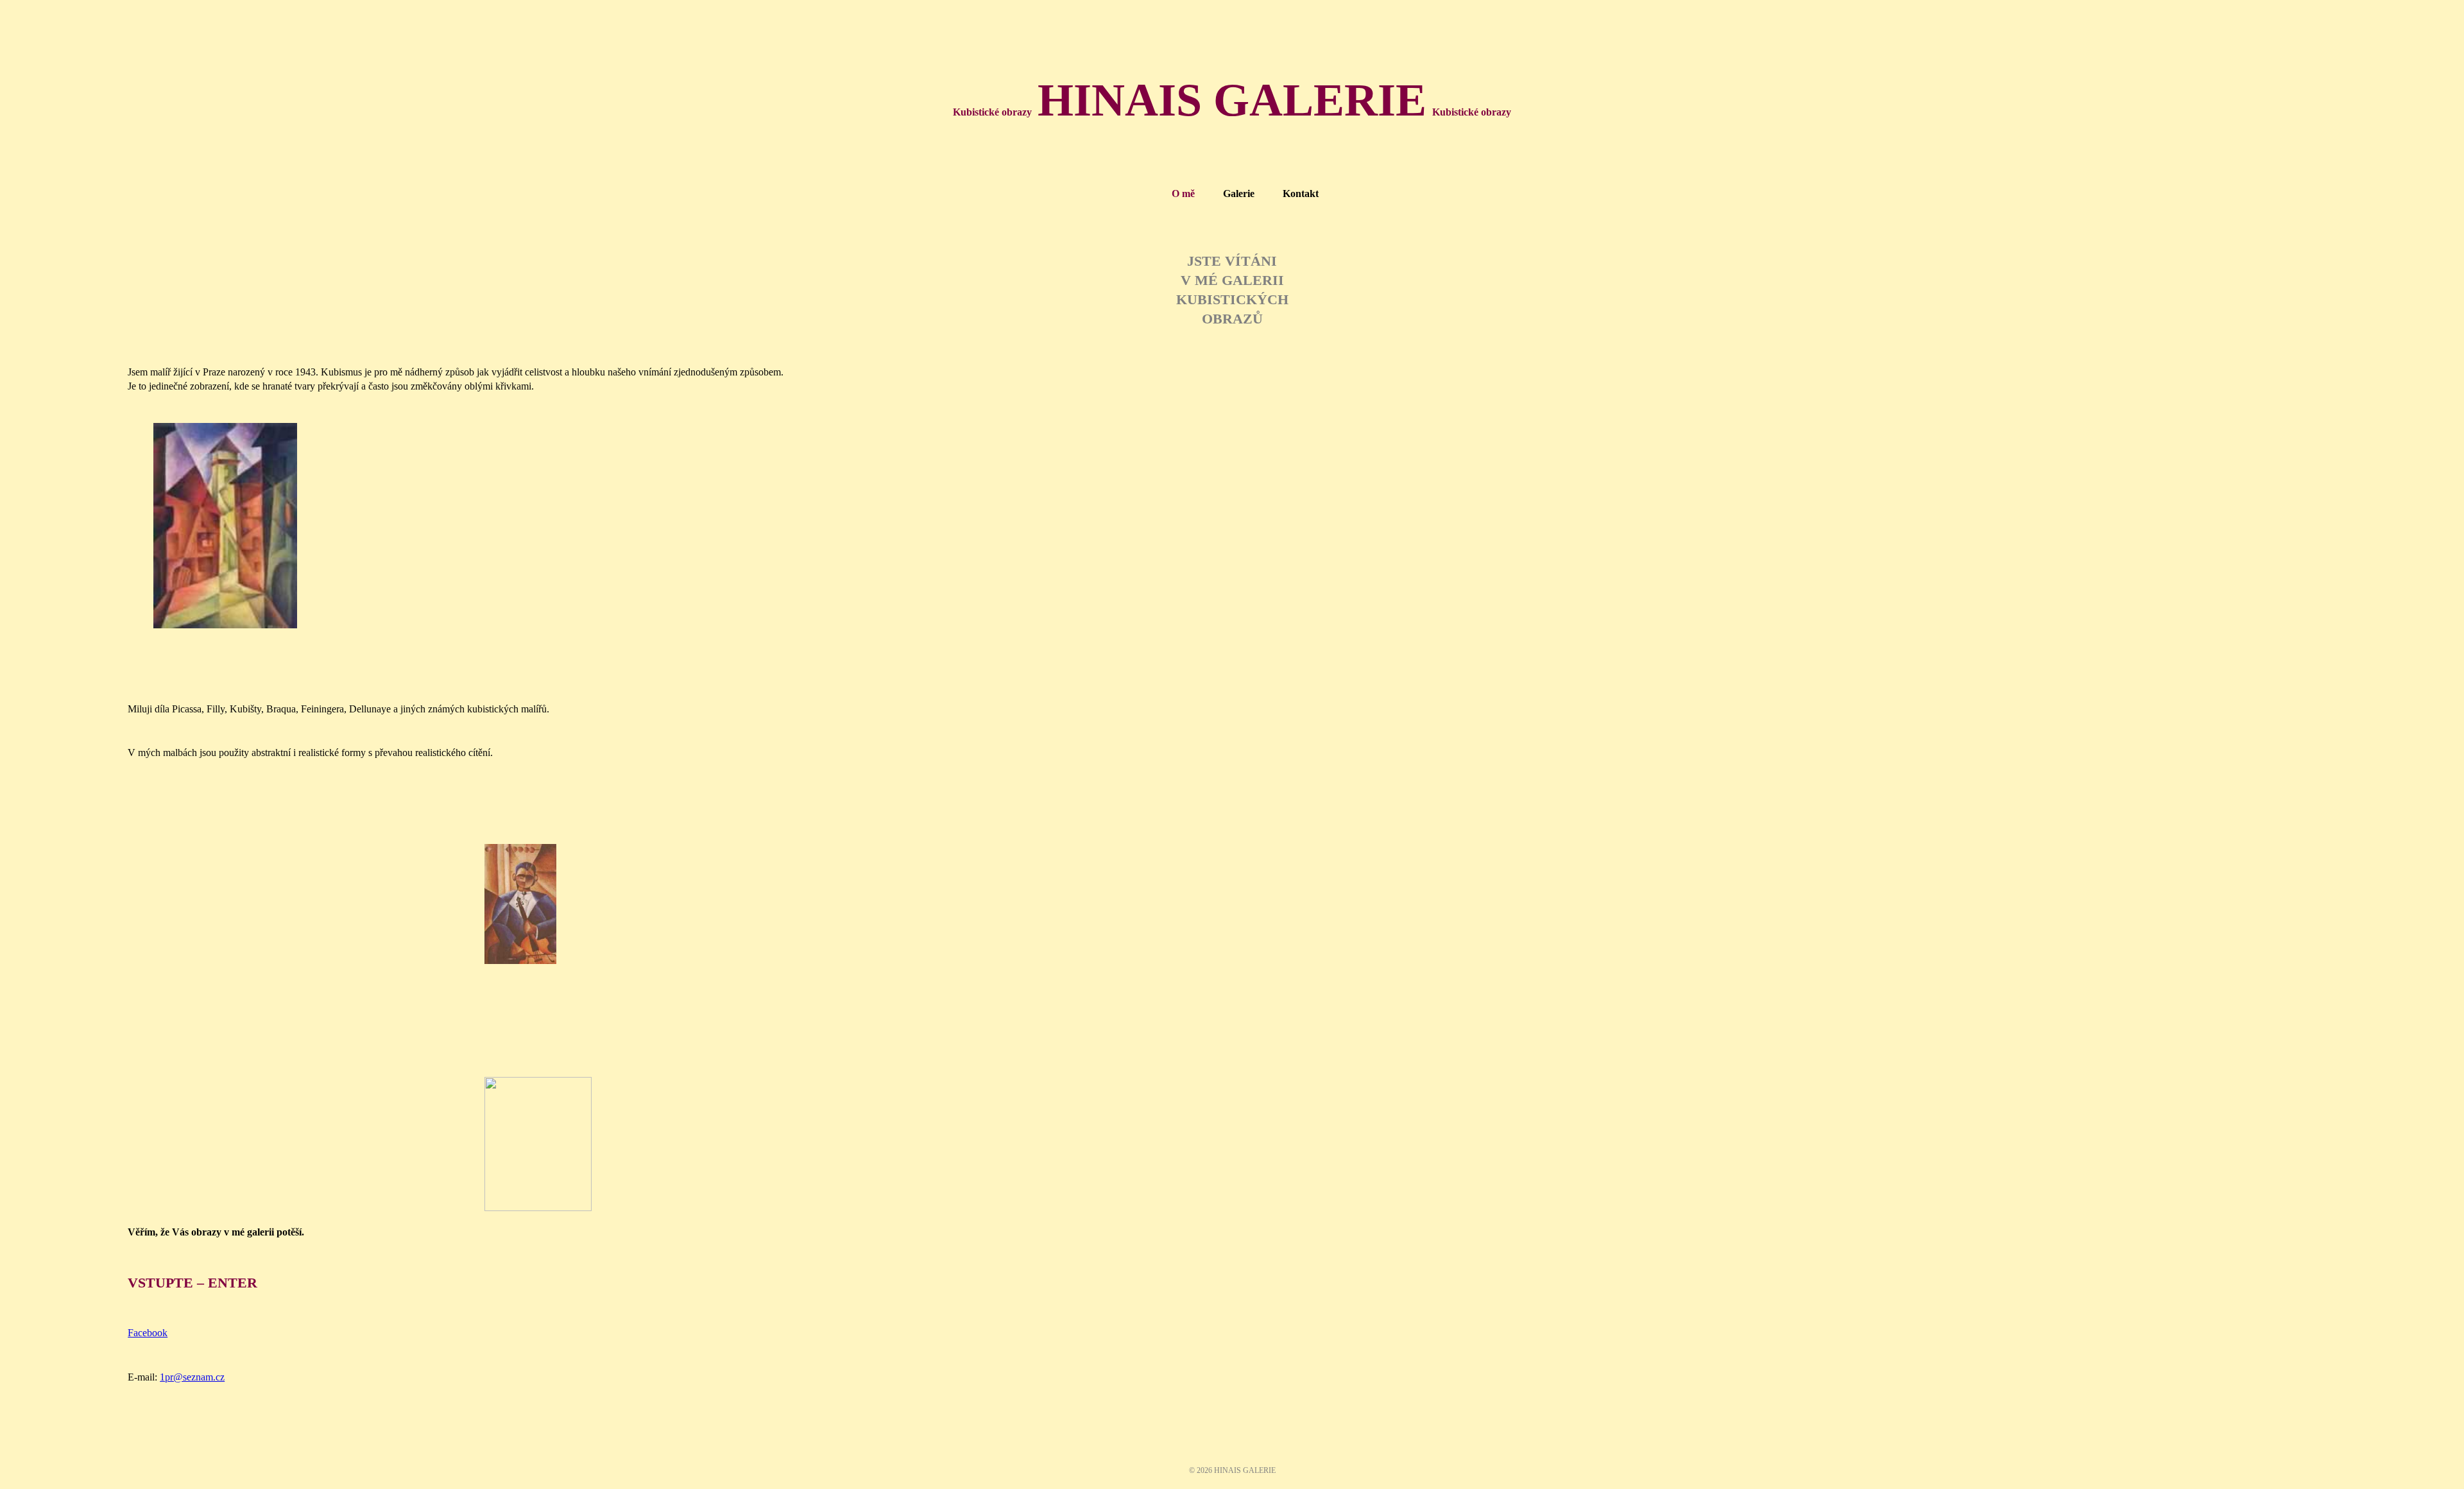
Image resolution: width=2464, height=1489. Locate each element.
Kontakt (1301, 194)
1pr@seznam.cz (192, 1377)
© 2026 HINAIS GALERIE (1232, 1470)
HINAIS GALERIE (1232, 100)
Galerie (1239, 194)
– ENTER (193, 1283)
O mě (1183, 194)
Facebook (148, 1333)
